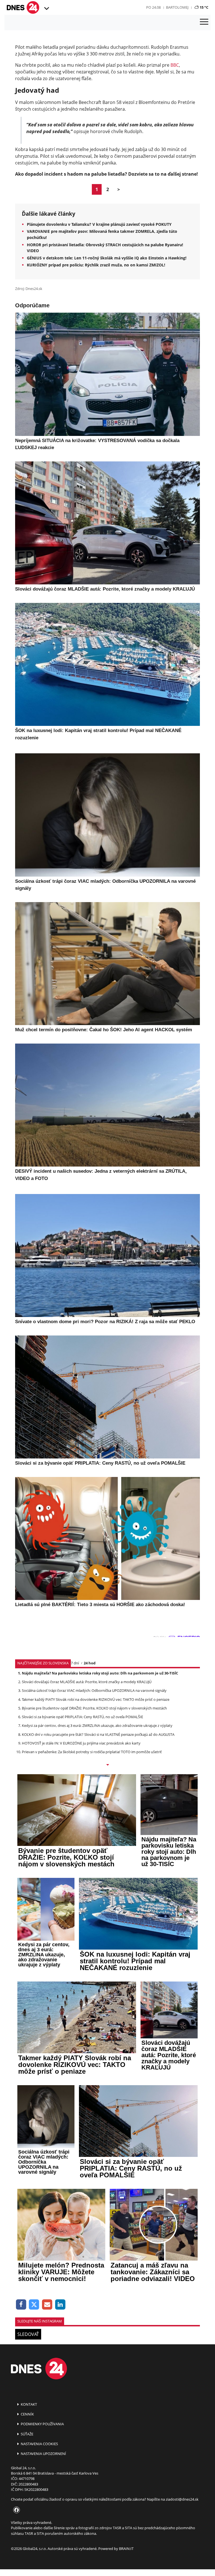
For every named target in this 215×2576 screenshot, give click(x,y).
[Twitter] (34, 2305)
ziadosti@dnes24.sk (182, 2499)
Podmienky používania (42, 2424)
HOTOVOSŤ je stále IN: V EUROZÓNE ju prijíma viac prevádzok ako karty (81, 1743)
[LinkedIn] (60, 2305)
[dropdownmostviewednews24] (107, 1765)
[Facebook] (21, 2305)
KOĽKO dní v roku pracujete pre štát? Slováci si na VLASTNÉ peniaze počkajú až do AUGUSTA (98, 1734)
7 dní (75, 1663)
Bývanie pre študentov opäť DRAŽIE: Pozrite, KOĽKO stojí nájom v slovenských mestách (94, 1708)
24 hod (90, 1663)
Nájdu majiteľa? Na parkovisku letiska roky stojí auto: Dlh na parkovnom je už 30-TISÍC (100, 1673)
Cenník (27, 2414)
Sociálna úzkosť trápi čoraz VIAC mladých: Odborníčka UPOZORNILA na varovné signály (94, 1690)
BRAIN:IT (126, 2549)
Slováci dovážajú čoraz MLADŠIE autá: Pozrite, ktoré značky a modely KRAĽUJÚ (87, 1682)
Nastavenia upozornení (43, 2454)
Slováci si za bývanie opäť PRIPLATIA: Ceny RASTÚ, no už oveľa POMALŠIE (82, 1717)
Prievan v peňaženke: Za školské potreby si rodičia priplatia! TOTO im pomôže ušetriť (92, 1752)
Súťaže (27, 2434)
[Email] (47, 2305)
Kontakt (28, 2404)
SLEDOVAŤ (28, 2334)
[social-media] (15, 2510)
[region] (46, 9)
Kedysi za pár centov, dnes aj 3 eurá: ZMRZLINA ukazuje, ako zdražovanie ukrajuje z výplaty (97, 1725)
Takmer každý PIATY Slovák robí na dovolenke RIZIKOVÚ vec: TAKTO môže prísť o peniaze (96, 1699)
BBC (175, 65)
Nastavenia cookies (39, 2444)
